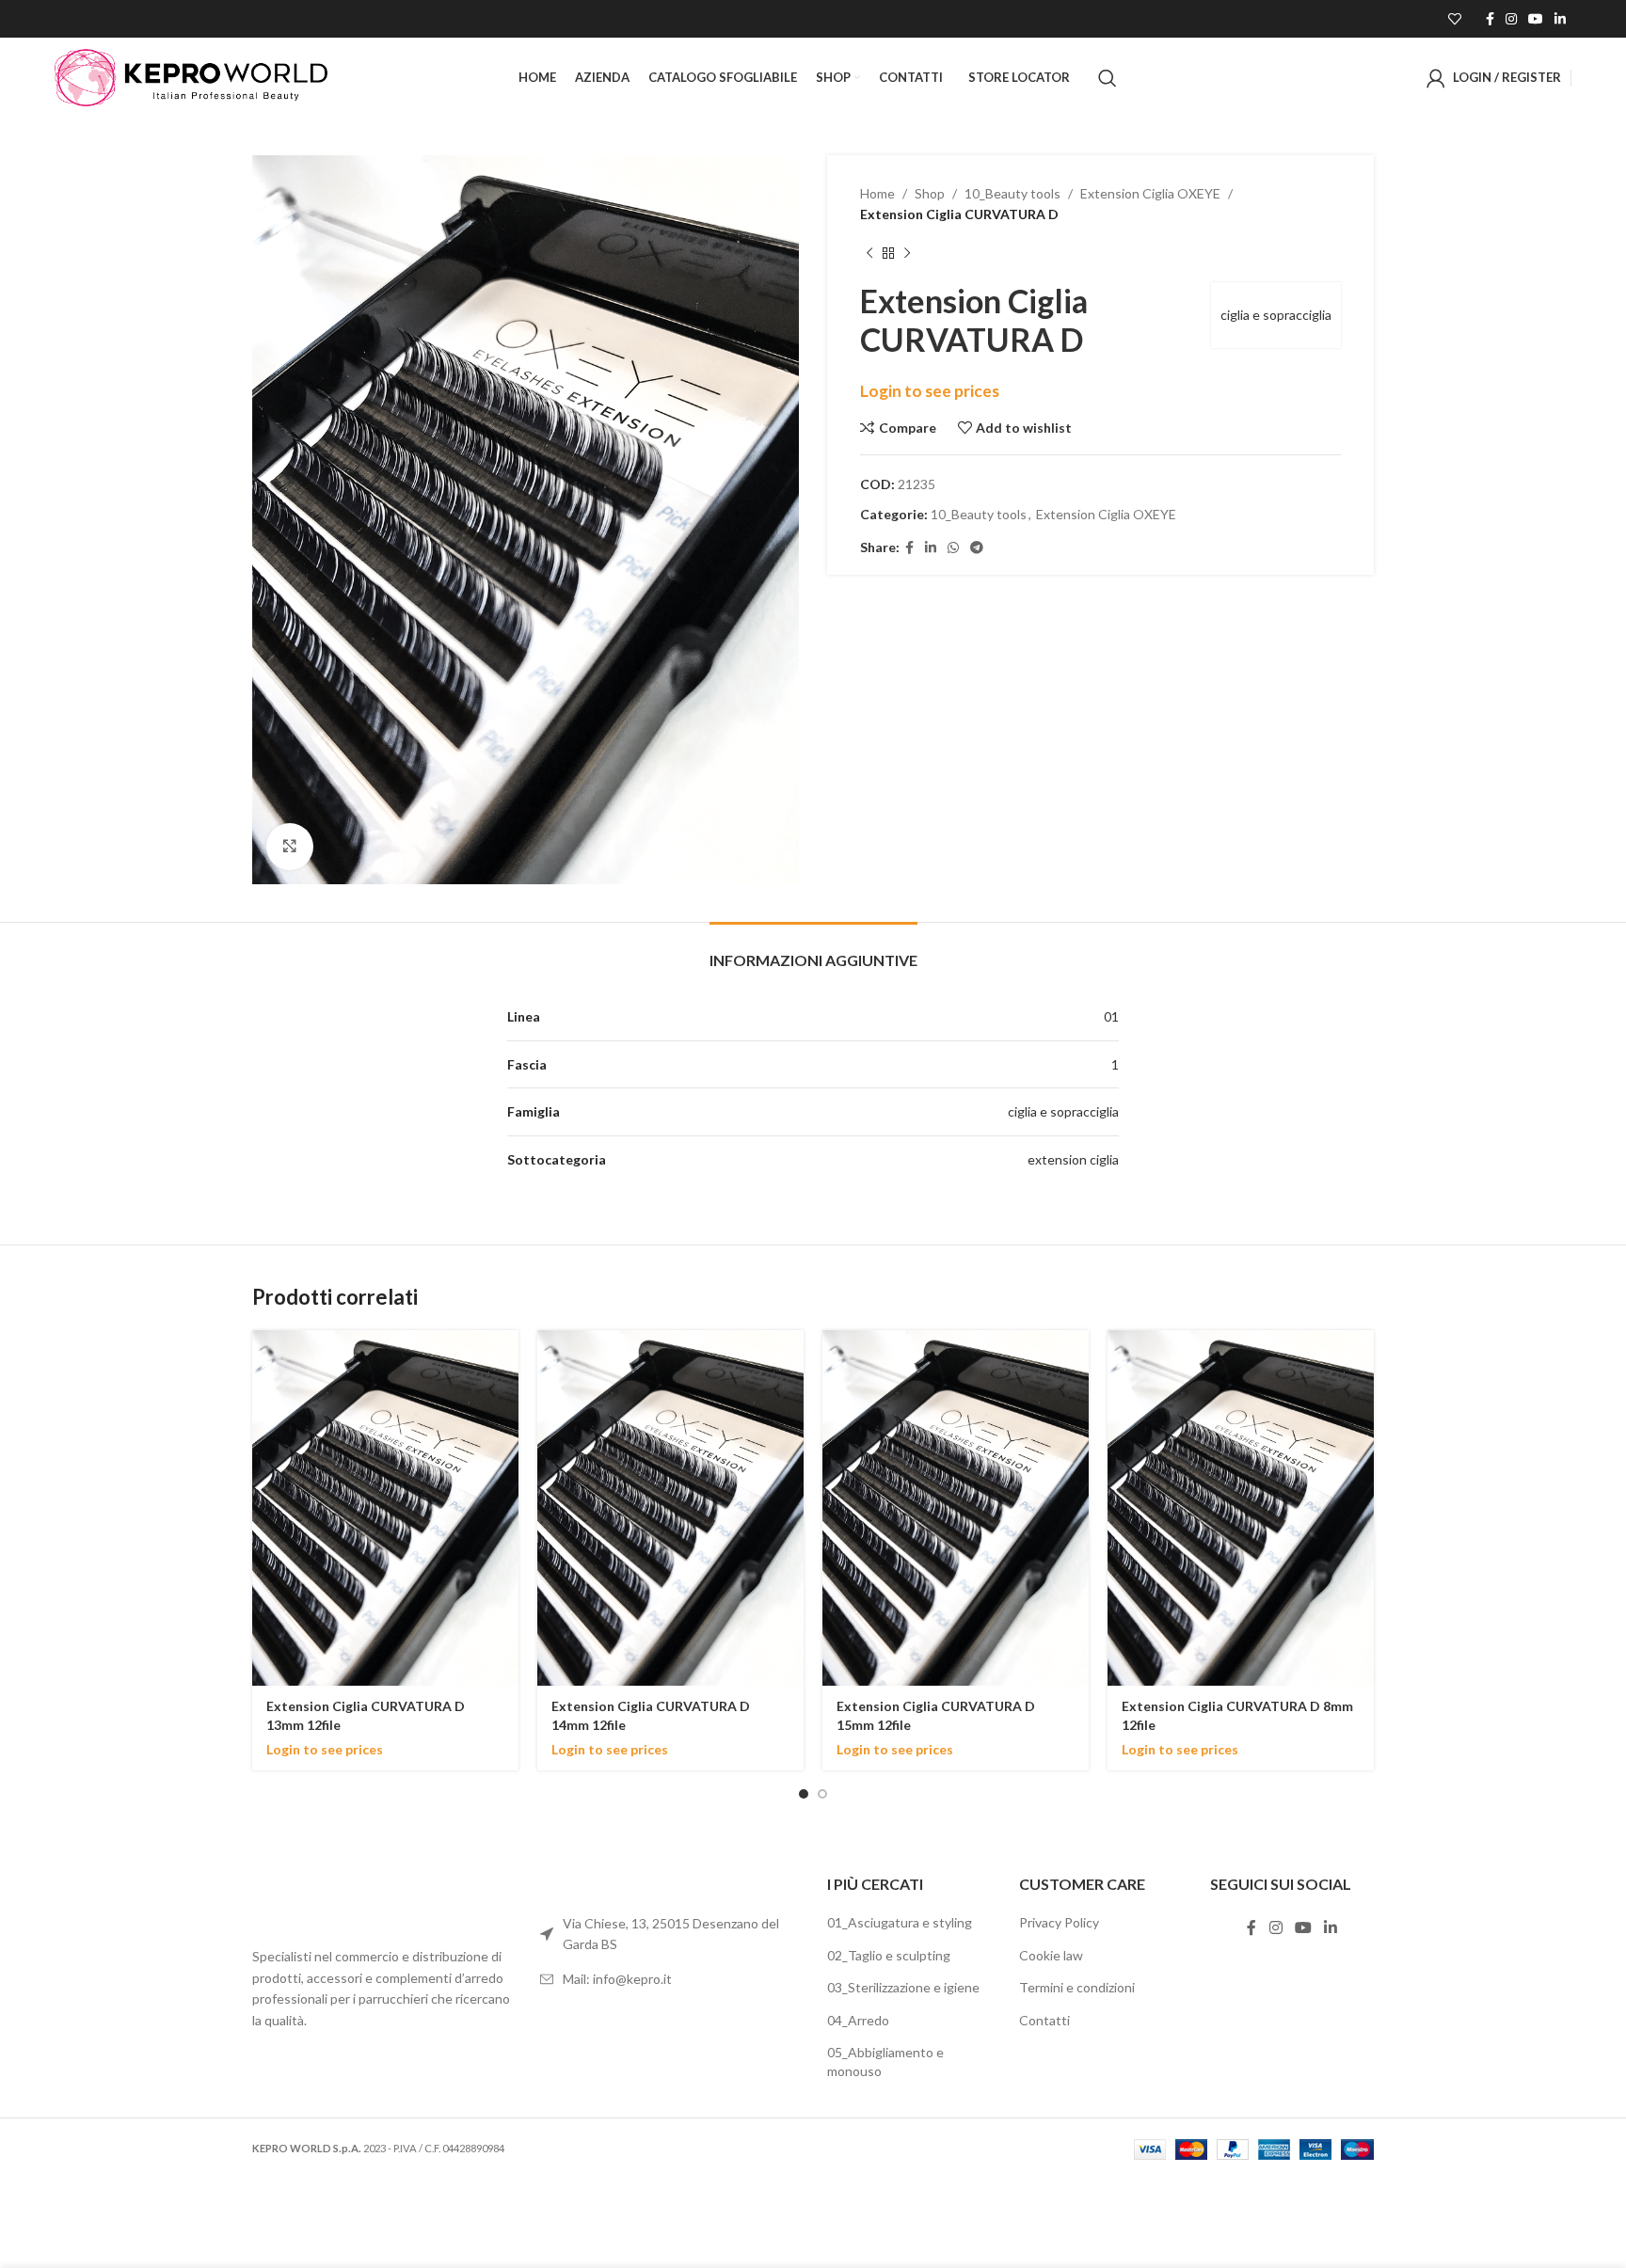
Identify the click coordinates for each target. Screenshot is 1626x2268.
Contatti (1044, 2020)
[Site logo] (191, 76)
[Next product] (907, 254)
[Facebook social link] (1490, 19)
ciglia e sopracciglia (1276, 315)
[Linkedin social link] (1560, 19)
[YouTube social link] (1536, 19)
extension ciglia (1073, 1159)
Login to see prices (930, 391)
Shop (930, 193)
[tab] (813, 951)
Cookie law (1051, 1955)
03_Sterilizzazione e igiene (903, 1987)
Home (877, 193)
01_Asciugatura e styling (900, 1922)
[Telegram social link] (977, 548)
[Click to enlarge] (290, 847)
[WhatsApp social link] (953, 548)
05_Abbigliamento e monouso (885, 2062)
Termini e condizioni (1077, 1987)
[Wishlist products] (1455, 19)
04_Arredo (858, 2020)
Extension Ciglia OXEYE (1150, 193)
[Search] (1108, 78)
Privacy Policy (1059, 1922)
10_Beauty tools (1012, 193)
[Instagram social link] (1511, 19)
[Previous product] (869, 254)
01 (1111, 1016)
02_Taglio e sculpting (889, 1955)
